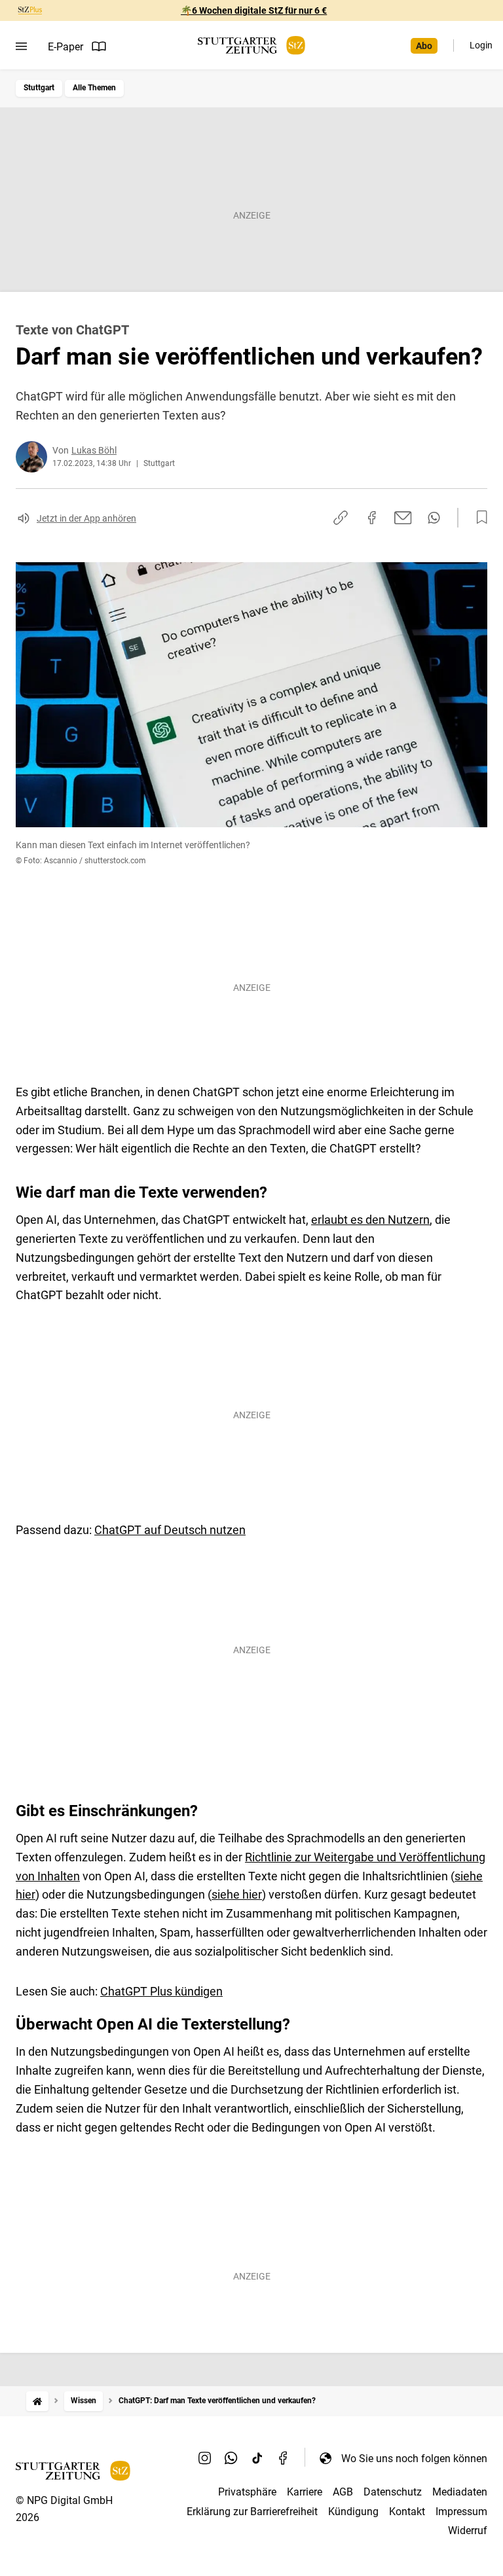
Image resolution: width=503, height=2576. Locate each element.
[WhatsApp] (231, 2458)
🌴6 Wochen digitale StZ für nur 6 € (254, 10)
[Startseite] (37, 2401)
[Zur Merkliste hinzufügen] (478, 518)
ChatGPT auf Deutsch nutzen (170, 1530)
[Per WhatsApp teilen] (434, 518)
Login (481, 45)
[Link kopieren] (341, 518)
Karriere (305, 2492)
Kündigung (353, 2512)
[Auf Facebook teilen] (372, 518)
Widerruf (468, 2531)
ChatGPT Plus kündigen (161, 1991)
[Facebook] (284, 2458)
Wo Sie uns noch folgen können (414, 2459)
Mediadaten (460, 2492)
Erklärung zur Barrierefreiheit (252, 2512)
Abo (424, 46)
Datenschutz (393, 2492)
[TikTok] (257, 2458)
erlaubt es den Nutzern (370, 1220)
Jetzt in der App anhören (86, 518)
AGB (343, 2492)
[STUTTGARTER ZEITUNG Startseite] (251, 45)
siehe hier (237, 1894)
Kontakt (407, 2512)
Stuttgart (39, 88)
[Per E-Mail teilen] (403, 518)
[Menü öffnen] (21, 46)
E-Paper (65, 47)
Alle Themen (94, 88)
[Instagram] (205, 2458)
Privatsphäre (247, 2492)
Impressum (461, 2512)
